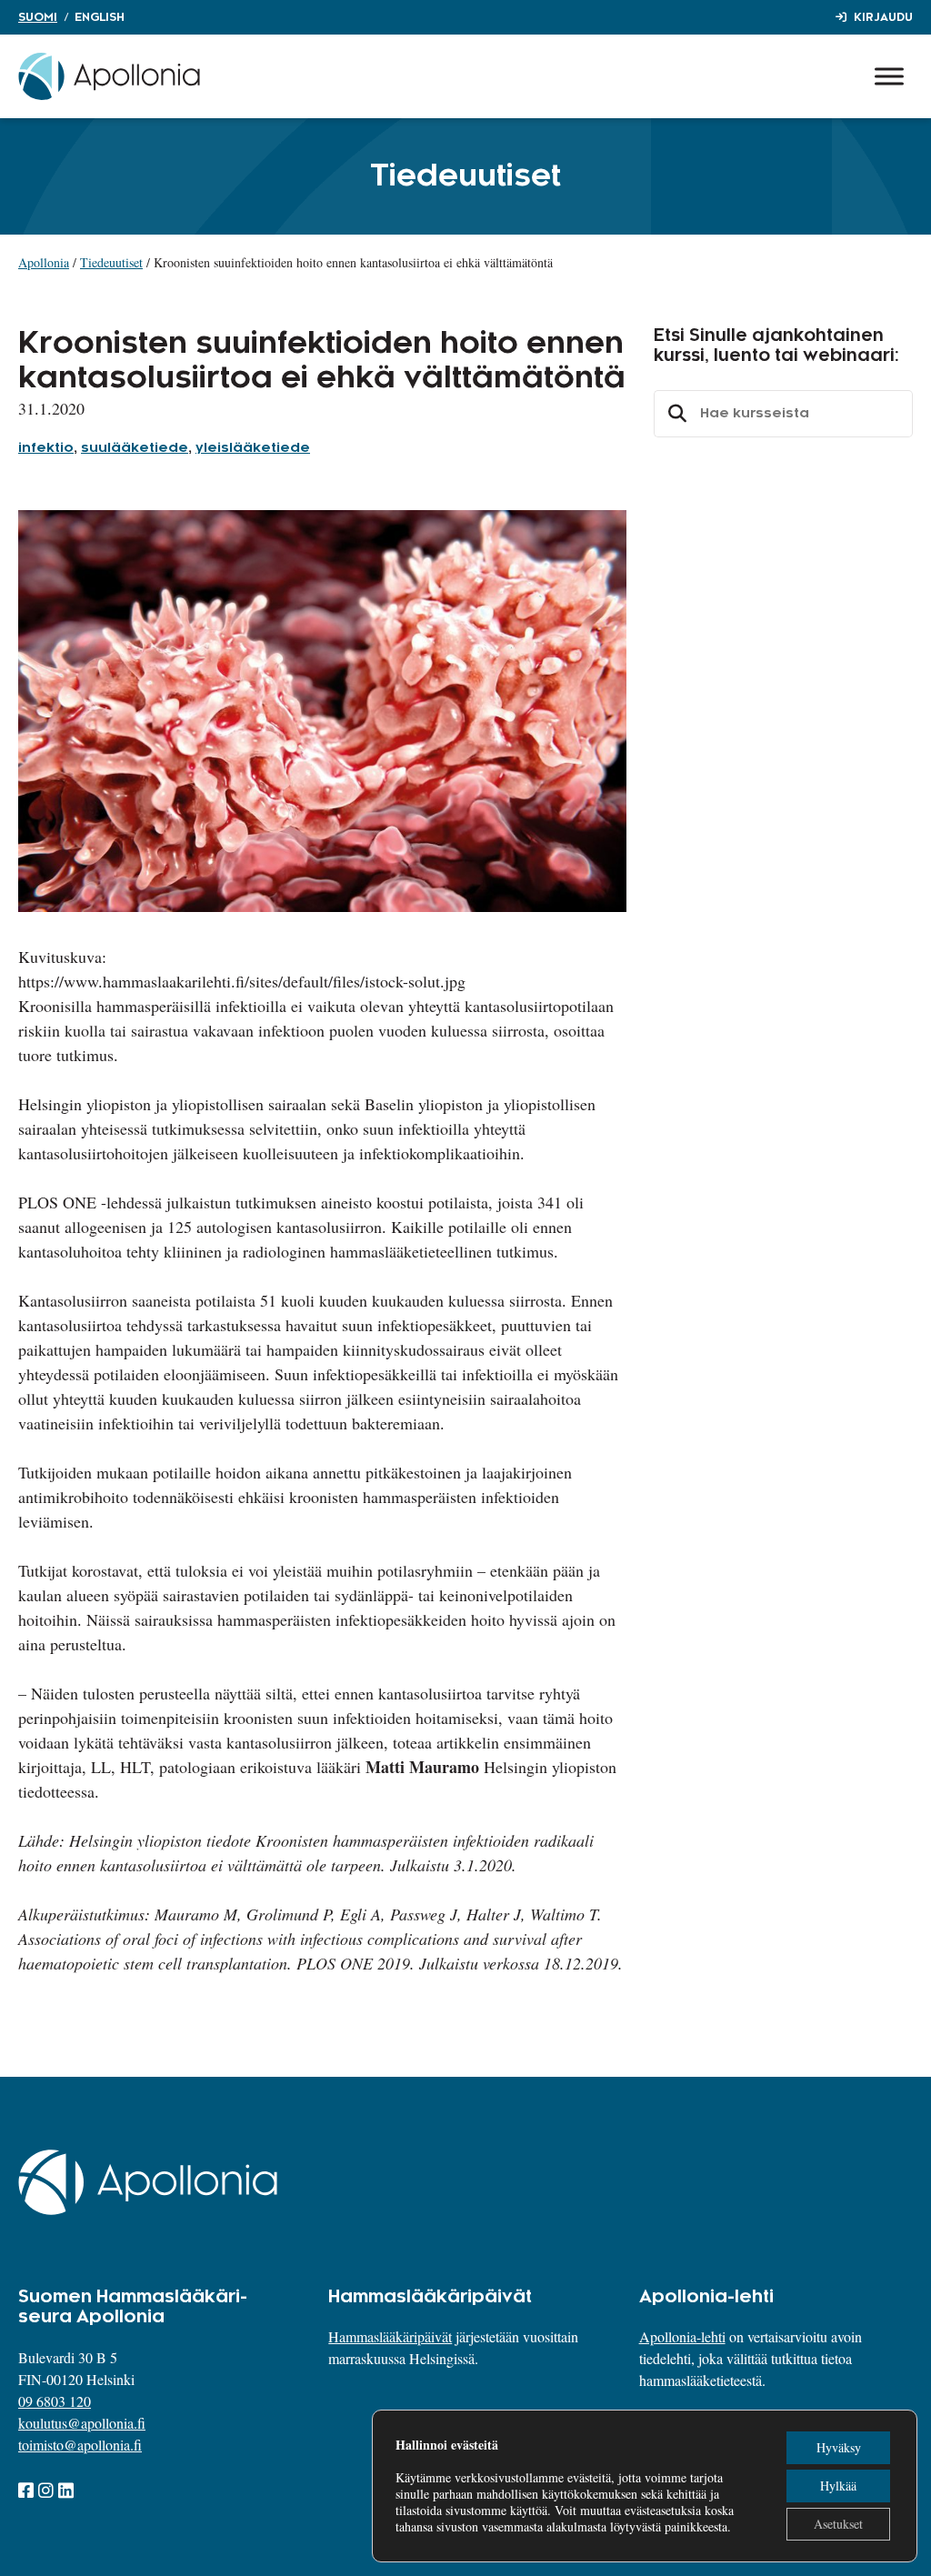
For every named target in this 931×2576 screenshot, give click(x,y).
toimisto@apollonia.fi (80, 2445)
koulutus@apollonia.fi (82, 2423)
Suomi (38, 17)
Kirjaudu (883, 17)
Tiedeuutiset (111, 262)
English (100, 17)
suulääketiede (135, 448)
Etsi (675, 414)
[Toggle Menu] (889, 76)
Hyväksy (839, 2447)
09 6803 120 (55, 2401)
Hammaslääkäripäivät (390, 2336)
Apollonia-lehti (682, 2336)
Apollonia (44, 262)
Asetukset (838, 2524)
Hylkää (838, 2486)
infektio (46, 448)
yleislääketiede (253, 448)
